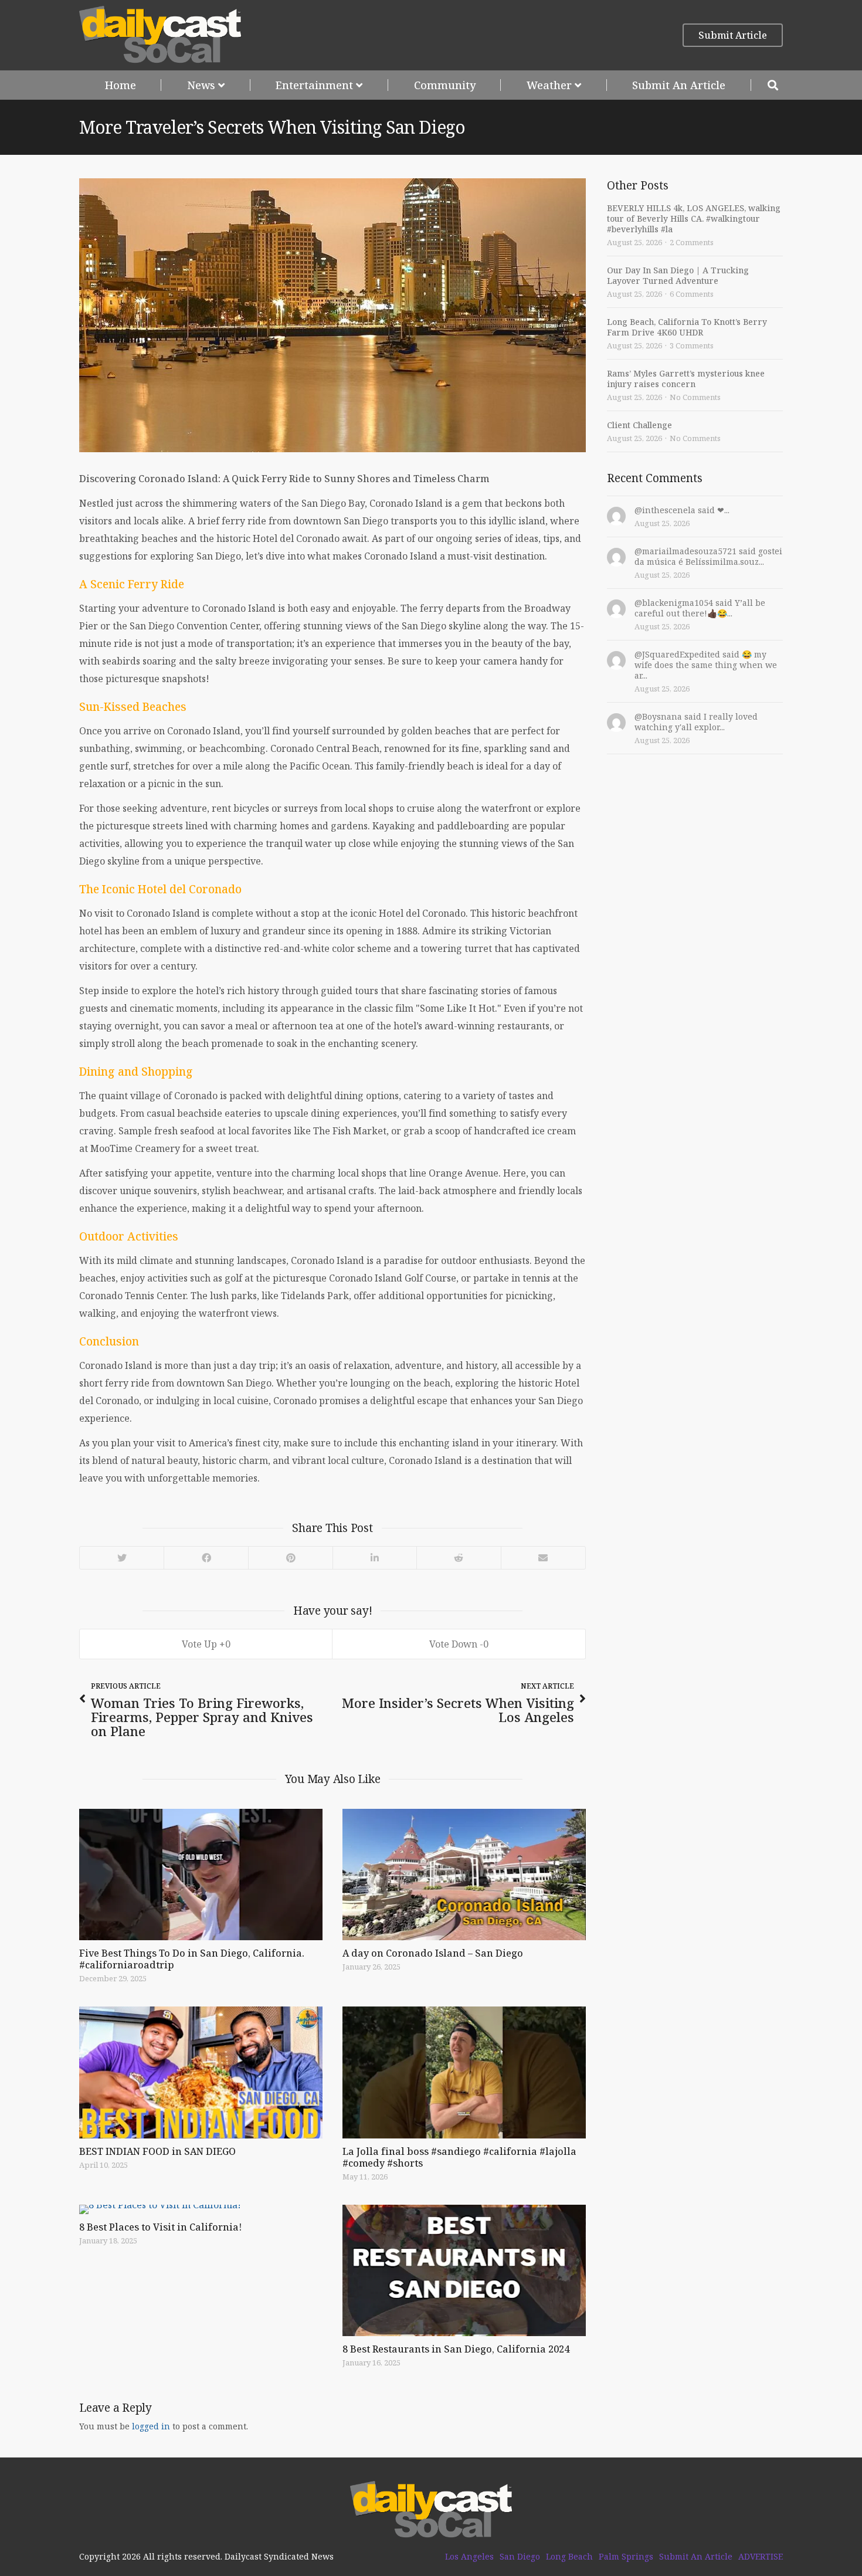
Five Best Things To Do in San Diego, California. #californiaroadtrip (192, 1959)
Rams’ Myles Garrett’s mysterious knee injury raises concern (686, 379)
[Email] (543, 1558)
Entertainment (314, 85)
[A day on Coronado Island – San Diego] (464, 1875)
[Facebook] (206, 1558)
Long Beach (569, 2557)
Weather (549, 85)
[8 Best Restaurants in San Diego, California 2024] (464, 2270)
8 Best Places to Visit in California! (160, 2227)
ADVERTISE (761, 2557)
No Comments (695, 397)
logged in (151, 2426)
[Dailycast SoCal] (160, 35)
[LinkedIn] (374, 1558)
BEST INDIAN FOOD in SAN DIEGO (157, 2151)
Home (121, 85)
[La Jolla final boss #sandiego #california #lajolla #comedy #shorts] (464, 2072)
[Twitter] (122, 1558)
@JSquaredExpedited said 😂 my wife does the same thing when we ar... (706, 665)
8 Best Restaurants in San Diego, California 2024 (456, 2349)
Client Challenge (639, 425)
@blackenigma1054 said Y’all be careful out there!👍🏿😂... (700, 608)
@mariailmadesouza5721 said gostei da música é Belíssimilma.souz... (708, 556)
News (201, 85)
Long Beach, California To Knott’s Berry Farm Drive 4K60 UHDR (687, 327)
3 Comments (692, 345)
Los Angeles (469, 2557)
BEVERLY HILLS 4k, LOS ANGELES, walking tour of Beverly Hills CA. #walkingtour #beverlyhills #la (694, 218)
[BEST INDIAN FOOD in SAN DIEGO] (201, 2072)
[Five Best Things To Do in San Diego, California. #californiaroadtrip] (201, 1875)
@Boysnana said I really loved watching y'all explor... (696, 722)
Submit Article (733, 35)
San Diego (520, 2557)
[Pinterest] (290, 1558)
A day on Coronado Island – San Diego (433, 1953)
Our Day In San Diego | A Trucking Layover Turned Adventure (678, 275)
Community (445, 85)
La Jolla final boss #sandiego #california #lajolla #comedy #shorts (459, 2157)
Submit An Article (679, 85)
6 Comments (692, 294)
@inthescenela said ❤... (682, 510)
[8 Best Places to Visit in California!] (201, 2209)
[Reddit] (459, 1558)
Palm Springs (626, 2557)
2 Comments (692, 242)
